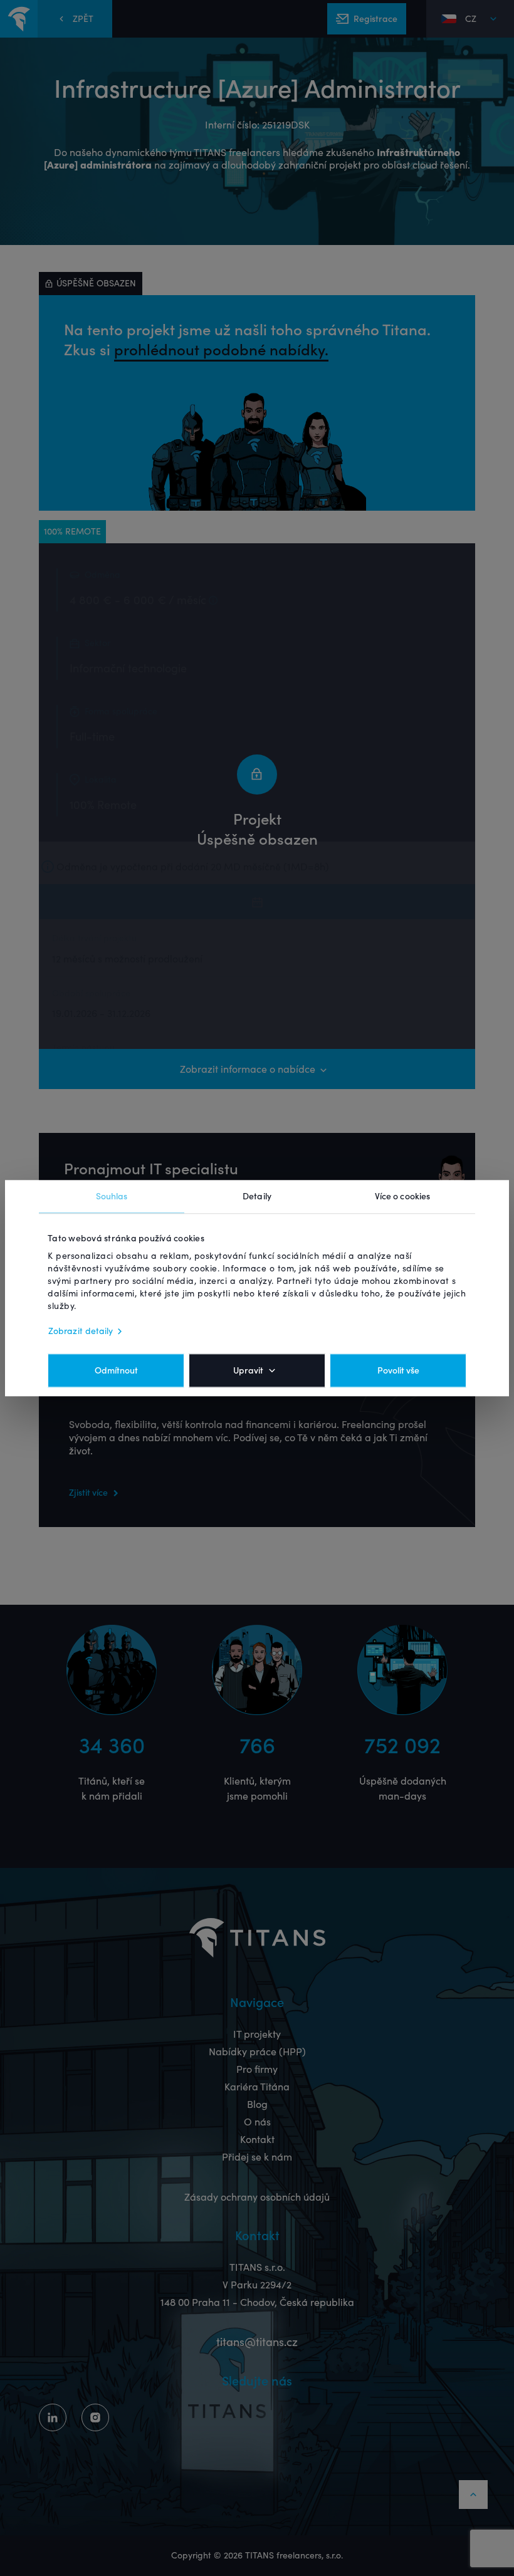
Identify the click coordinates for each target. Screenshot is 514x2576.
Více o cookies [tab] (402, 1196)
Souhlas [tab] (112, 1196)
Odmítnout (116, 1370)
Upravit (248, 1370)
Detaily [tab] (257, 1196)
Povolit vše (398, 1370)
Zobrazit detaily (81, 1331)
